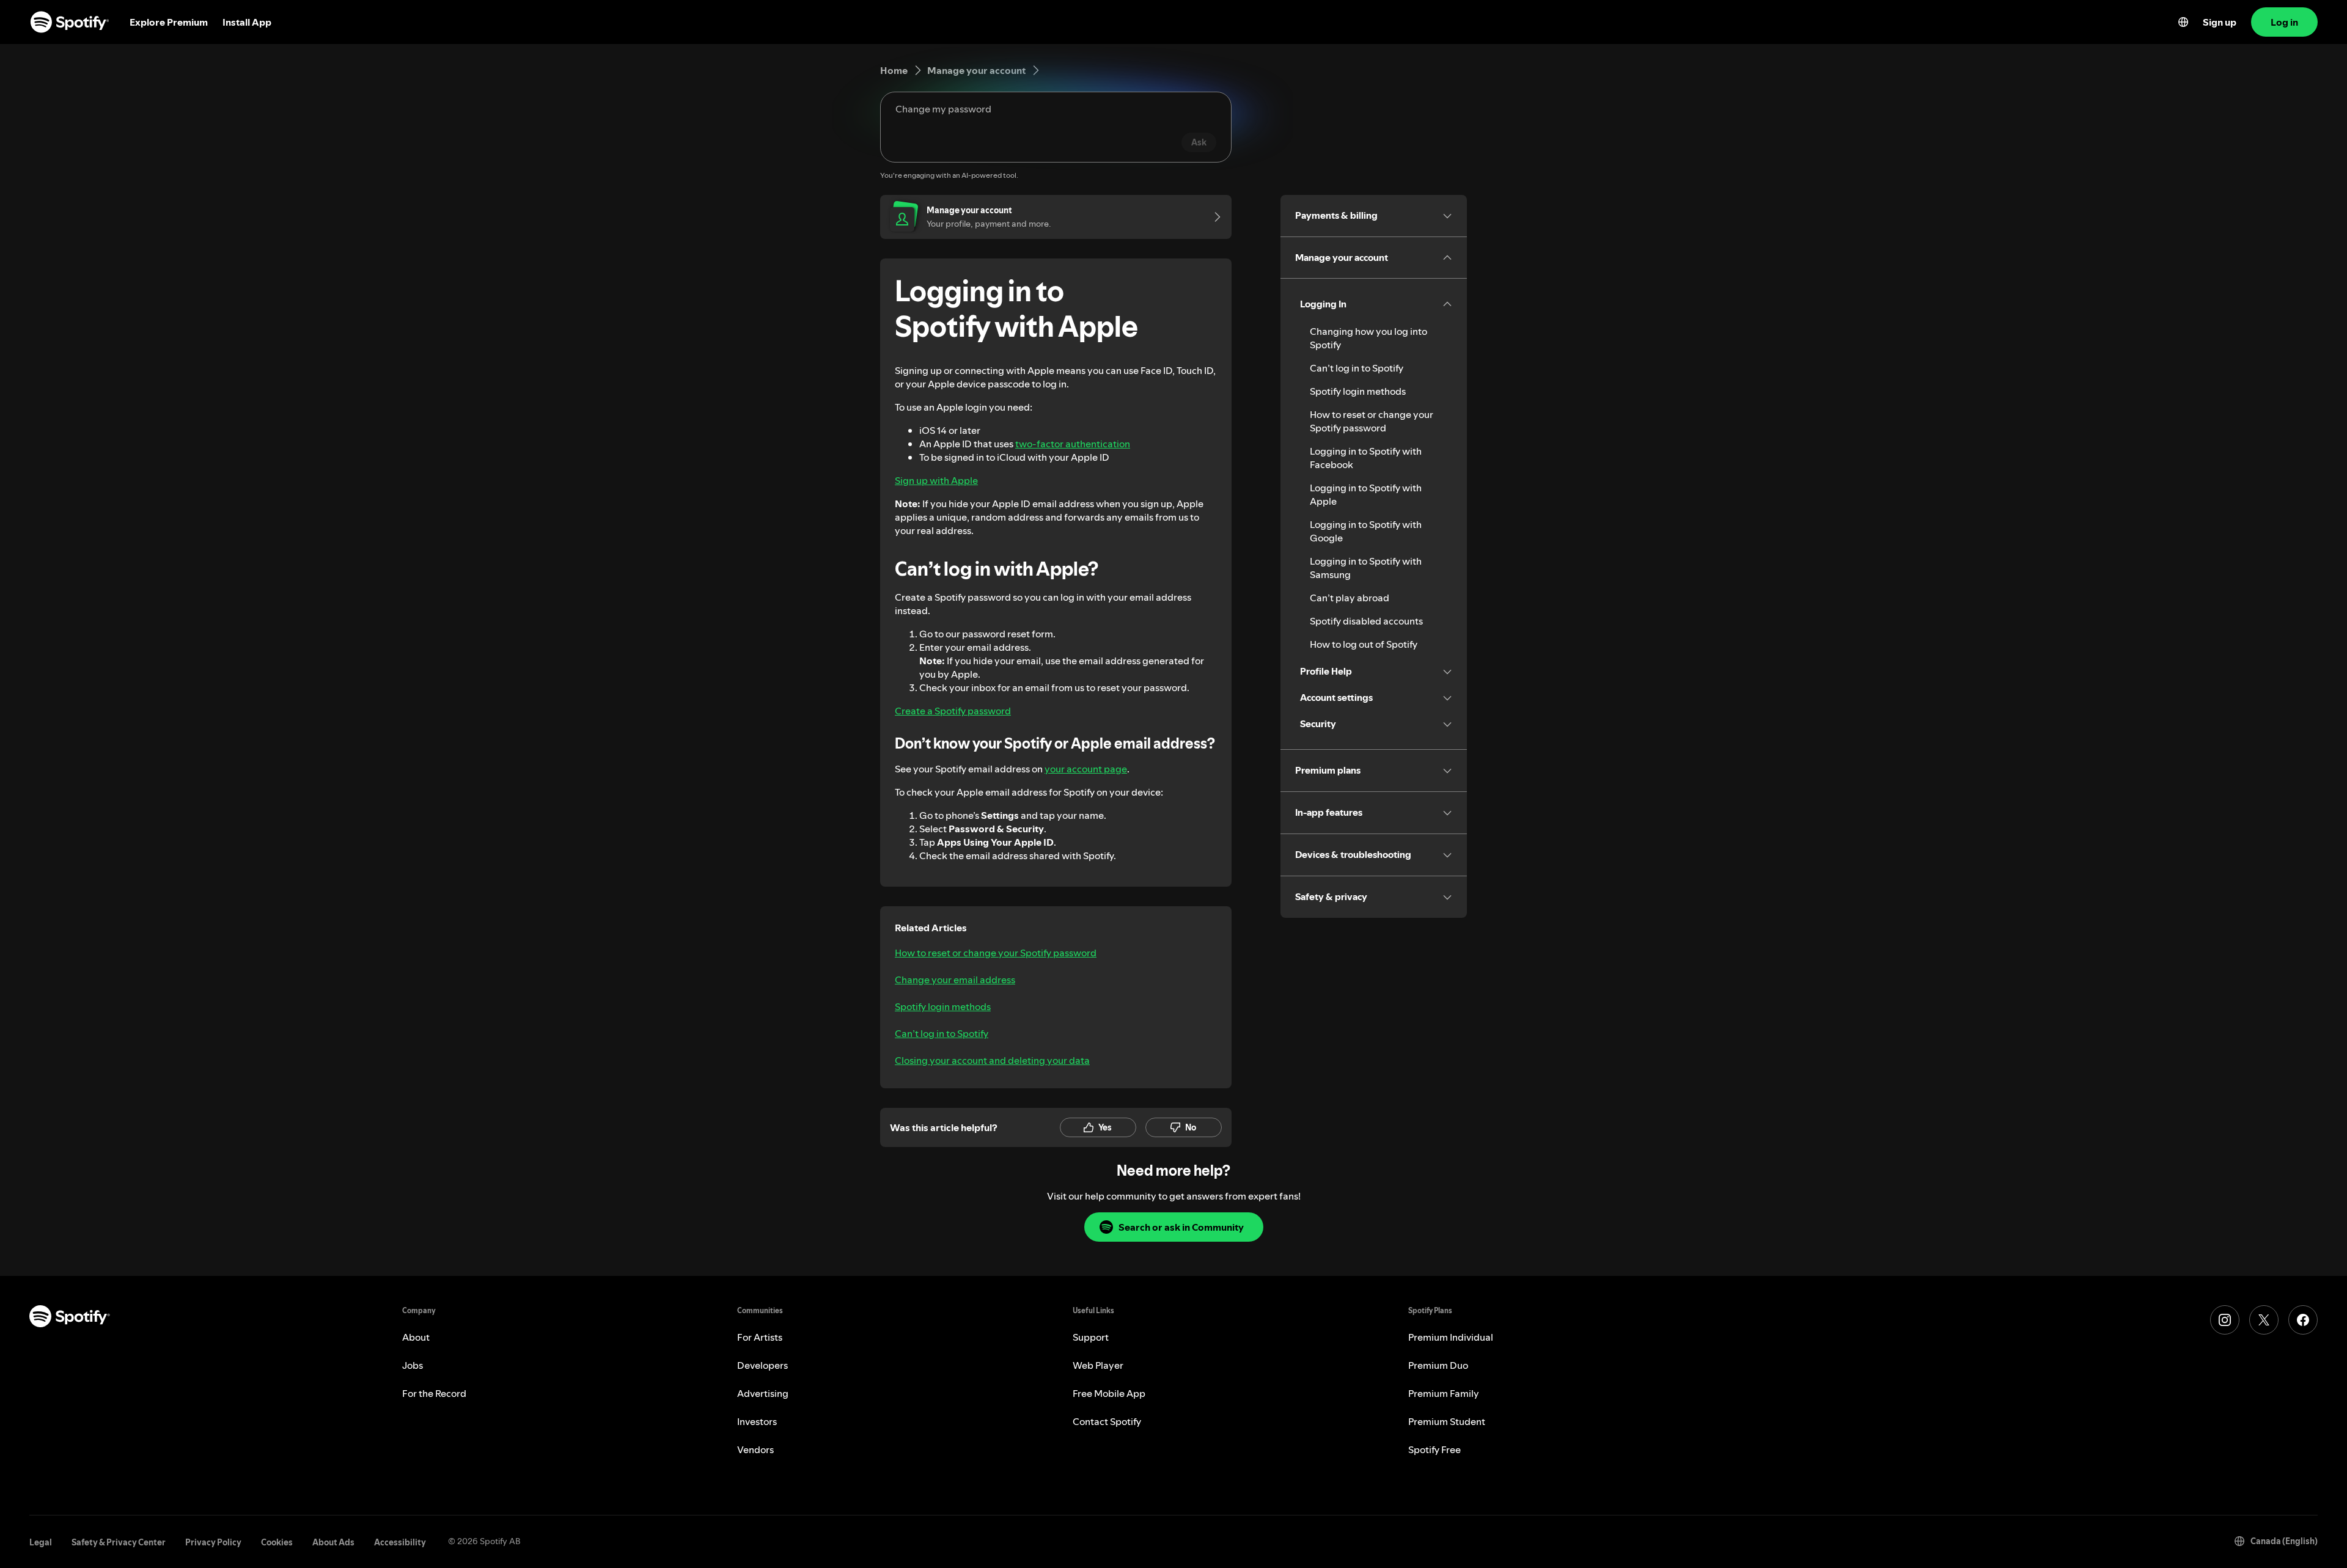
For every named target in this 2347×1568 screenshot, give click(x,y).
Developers (762, 1365)
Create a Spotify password (953, 711)
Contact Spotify (1107, 1421)
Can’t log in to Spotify (942, 1033)
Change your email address (955, 980)
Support (1091, 1337)
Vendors (755, 1449)
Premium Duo (1438, 1365)
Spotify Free (1434, 1449)
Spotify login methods (943, 1006)
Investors (757, 1421)
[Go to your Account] (1213, 217)
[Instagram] (2225, 1320)
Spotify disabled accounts (1366, 621)
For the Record (434, 1393)
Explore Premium (169, 22)
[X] (2264, 1320)
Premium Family (1444, 1393)
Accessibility (400, 1542)
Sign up (2220, 22)
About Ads (333, 1542)
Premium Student (1447, 1421)
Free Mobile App (1109, 1393)
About (416, 1337)
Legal (41, 1542)
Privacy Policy (213, 1542)
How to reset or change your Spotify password (996, 953)
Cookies (277, 1542)
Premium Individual (1451, 1337)
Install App (247, 22)
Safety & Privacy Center (119, 1542)
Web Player (1098, 1365)
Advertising (763, 1393)
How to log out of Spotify (1364, 644)
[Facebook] (2303, 1320)
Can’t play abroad (1350, 598)
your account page (1086, 769)
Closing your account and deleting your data (992, 1060)
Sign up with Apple (936, 480)
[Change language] (2183, 22)
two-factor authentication (1073, 444)
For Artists (760, 1337)
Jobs (413, 1365)
